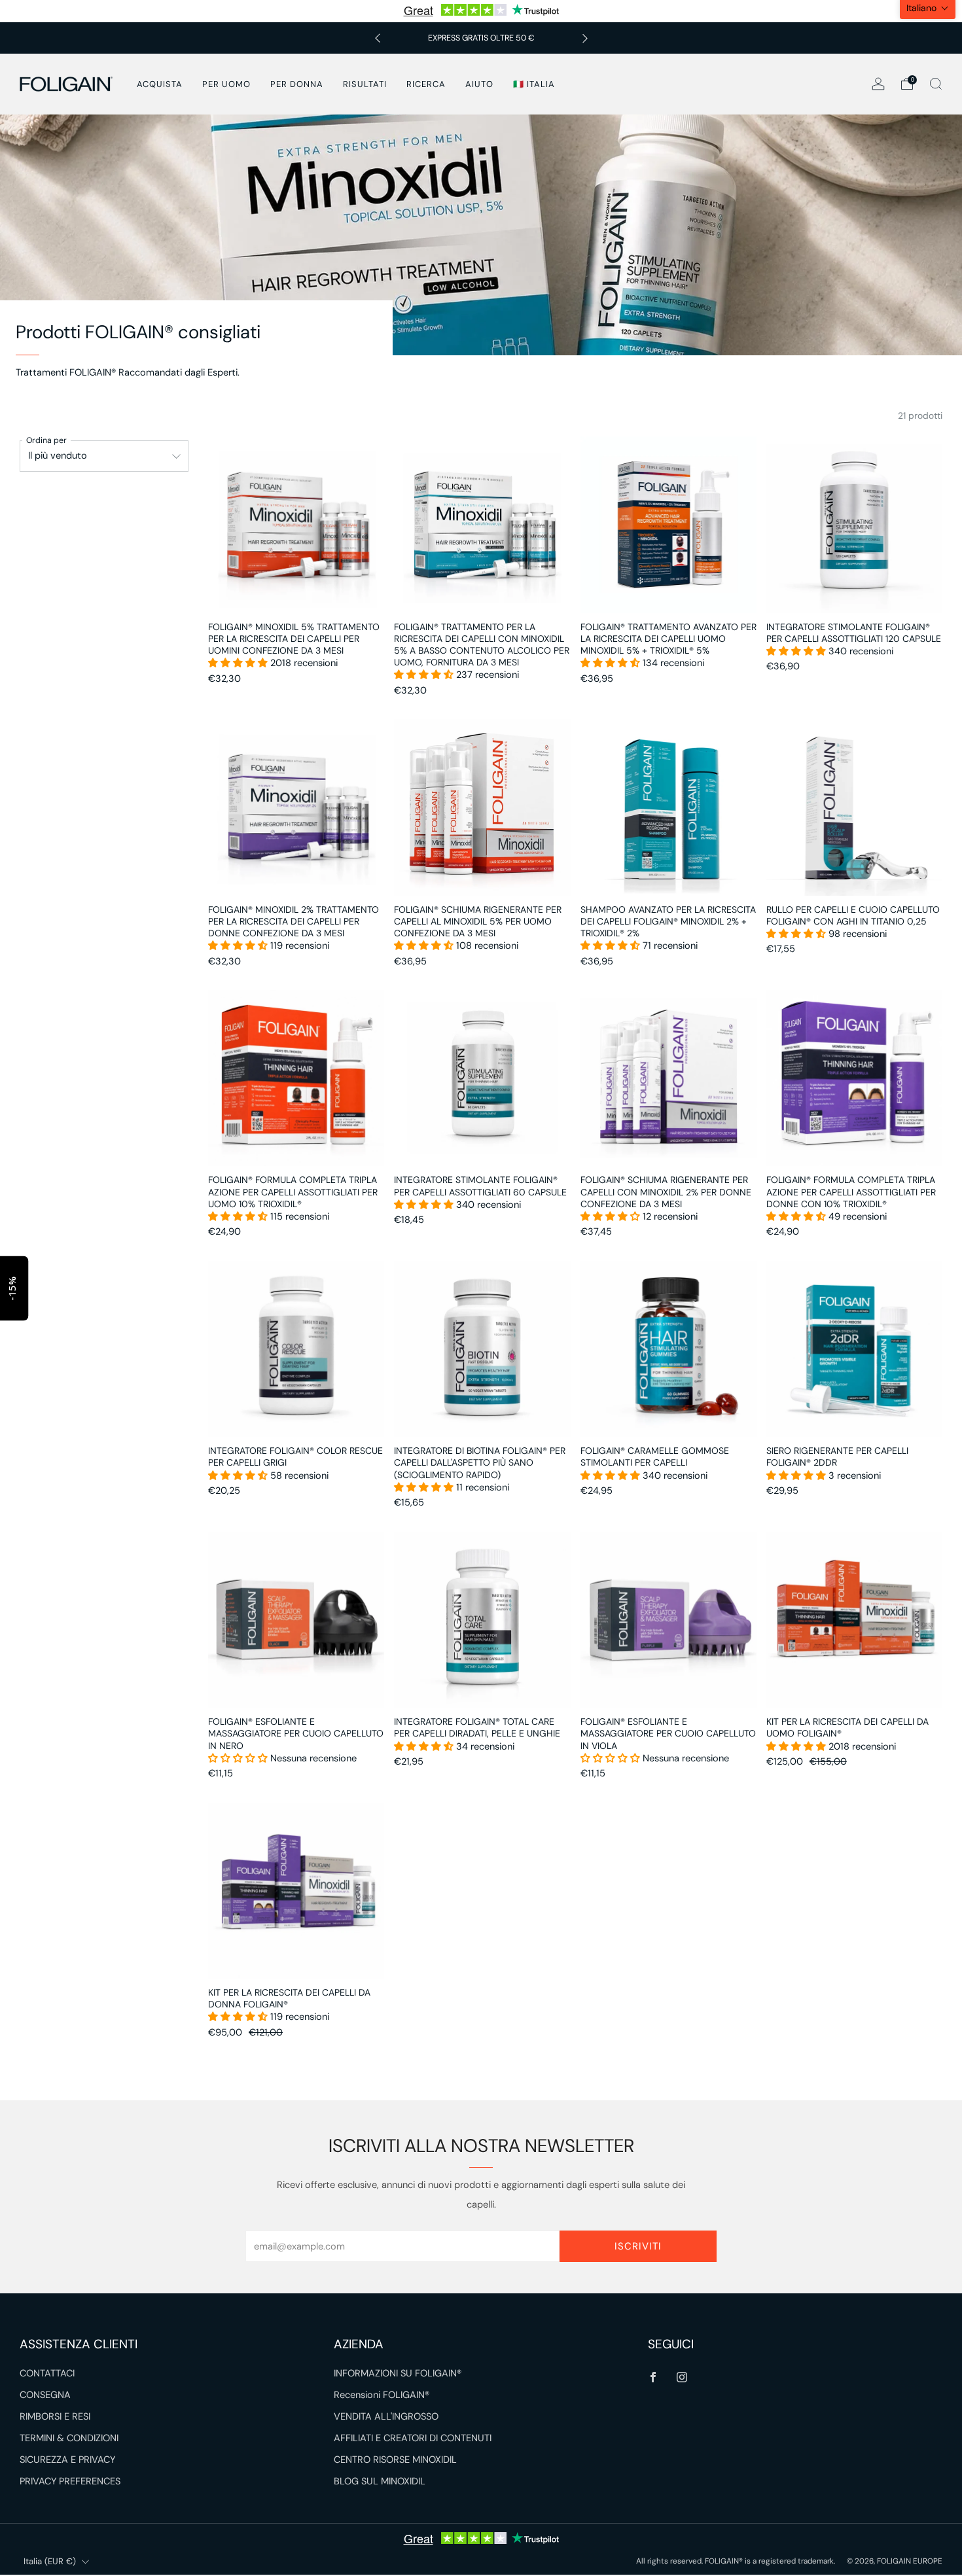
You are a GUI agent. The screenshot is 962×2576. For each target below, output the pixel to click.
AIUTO (479, 84)
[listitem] (481, 38)
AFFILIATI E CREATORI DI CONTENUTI (413, 2438)
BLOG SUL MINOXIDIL (380, 2481)
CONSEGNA (45, 2395)
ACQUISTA (160, 84)
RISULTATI (365, 84)
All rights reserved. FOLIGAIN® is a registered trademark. (736, 2561)
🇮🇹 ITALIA (534, 84)
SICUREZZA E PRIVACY (67, 2460)
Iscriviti (638, 2246)
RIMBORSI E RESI (55, 2417)
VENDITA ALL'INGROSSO (386, 2417)
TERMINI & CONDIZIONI (69, 2438)
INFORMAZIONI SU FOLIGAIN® (398, 2373)
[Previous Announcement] (378, 38)
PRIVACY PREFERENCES (70, 2481)
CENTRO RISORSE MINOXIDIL (395, 2460)
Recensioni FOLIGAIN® (382, 2395)
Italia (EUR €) (50, 2561)
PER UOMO (226, 84)
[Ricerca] (936, 84)
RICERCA (426, 84)
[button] (239, 663)
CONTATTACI (47, 2373)
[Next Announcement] (585, 38)
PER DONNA (297, 84)
